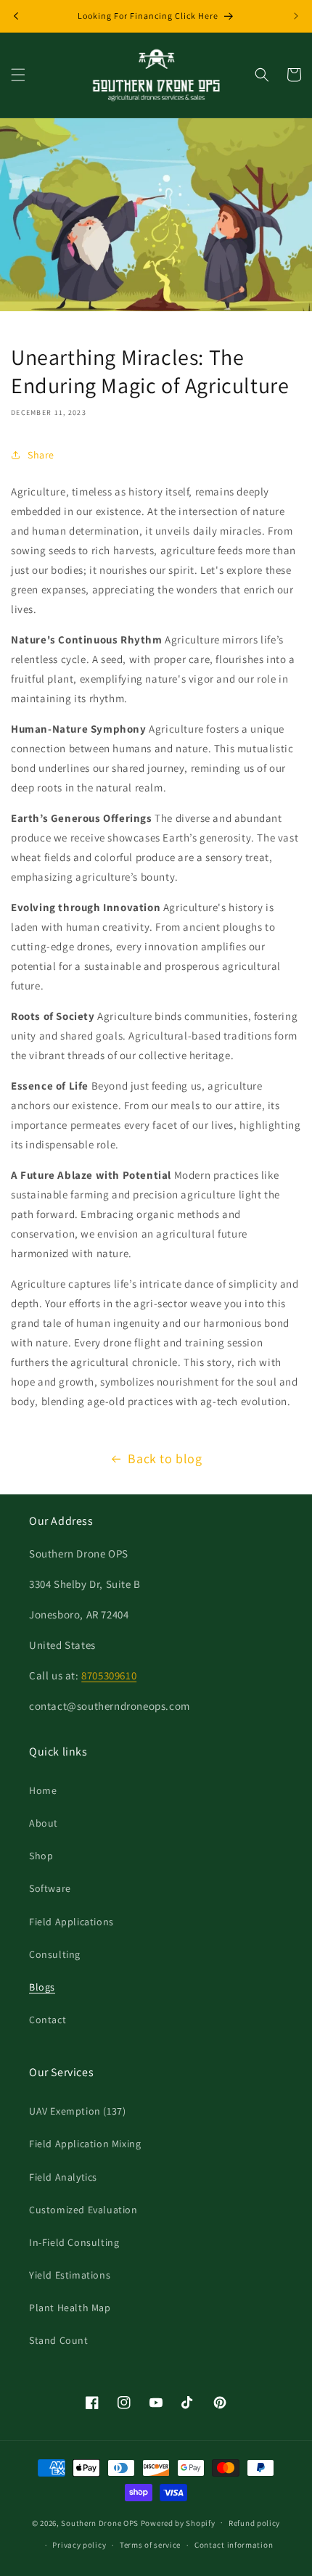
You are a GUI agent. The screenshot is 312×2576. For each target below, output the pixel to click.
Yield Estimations (70, 2275)
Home (43, 1790)
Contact (48, 2020)
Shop (41, 1856)
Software (50, 1888)
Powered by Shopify (178, 2522)
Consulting (55, 1954)
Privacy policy (79, 2545)
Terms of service (150, 2545)
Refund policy (254, 2523)
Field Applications (71, 1922)
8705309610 (109, 1675)
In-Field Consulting (74, 2242)
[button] (18, 75)
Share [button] (41, 455)
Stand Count (59, 2340)
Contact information (234, 2545)
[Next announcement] (296, 16)
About (44, 1823)
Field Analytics (63, 2177)
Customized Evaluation (83, 2210)
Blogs (42, 1987)
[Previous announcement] (16, 16)
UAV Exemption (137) (77, 2111)
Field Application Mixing (85, 2144)
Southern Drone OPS (100, 2522)
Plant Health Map (70, 2308)
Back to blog (165, 1458)
